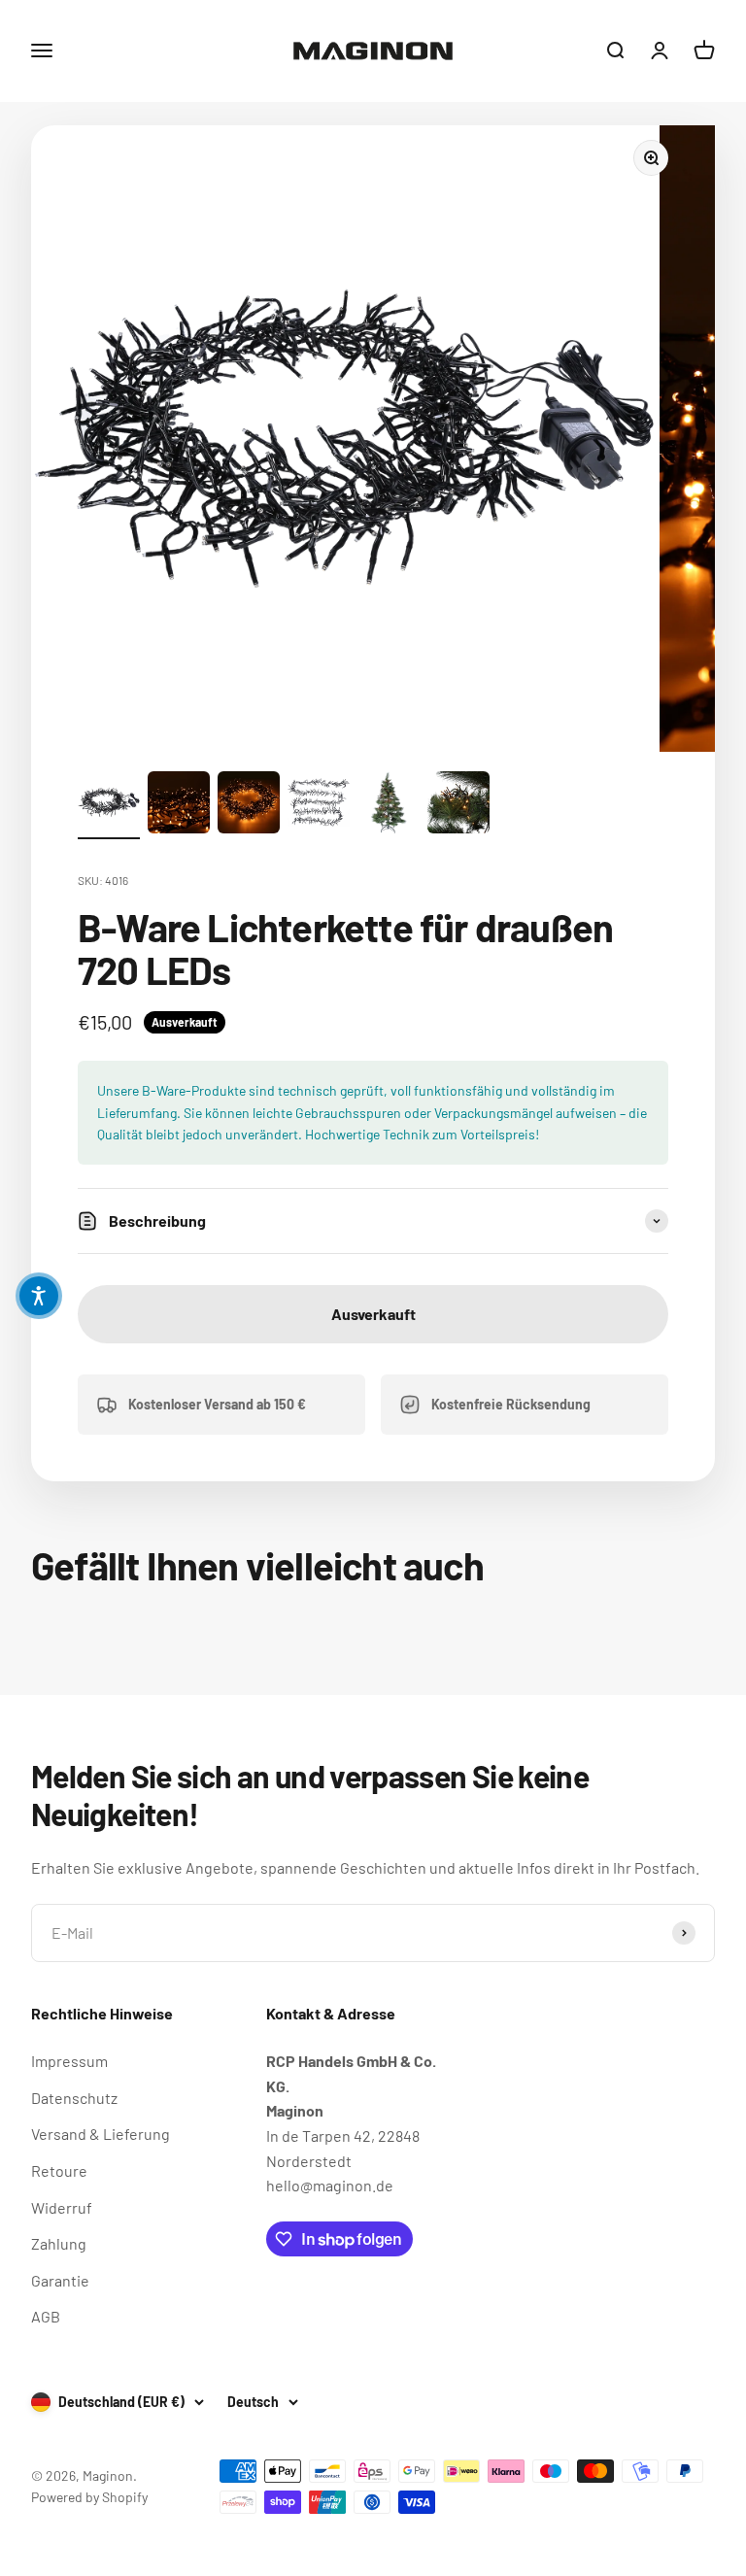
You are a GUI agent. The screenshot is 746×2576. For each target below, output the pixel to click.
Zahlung (59, 2243)
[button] (39, 1296)
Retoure (59, 2170)
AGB (46, 2316)
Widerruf (62, 2207)
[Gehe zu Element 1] (109, 805)
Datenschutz (74, 2098)
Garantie (60, 2280)
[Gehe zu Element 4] (319, 805)
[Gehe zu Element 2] (179, 805)
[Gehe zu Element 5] (389, 805)
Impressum (69, 2061)
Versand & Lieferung (101, 2134)
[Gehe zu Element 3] (249, 805)
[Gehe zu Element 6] (458, 805)
